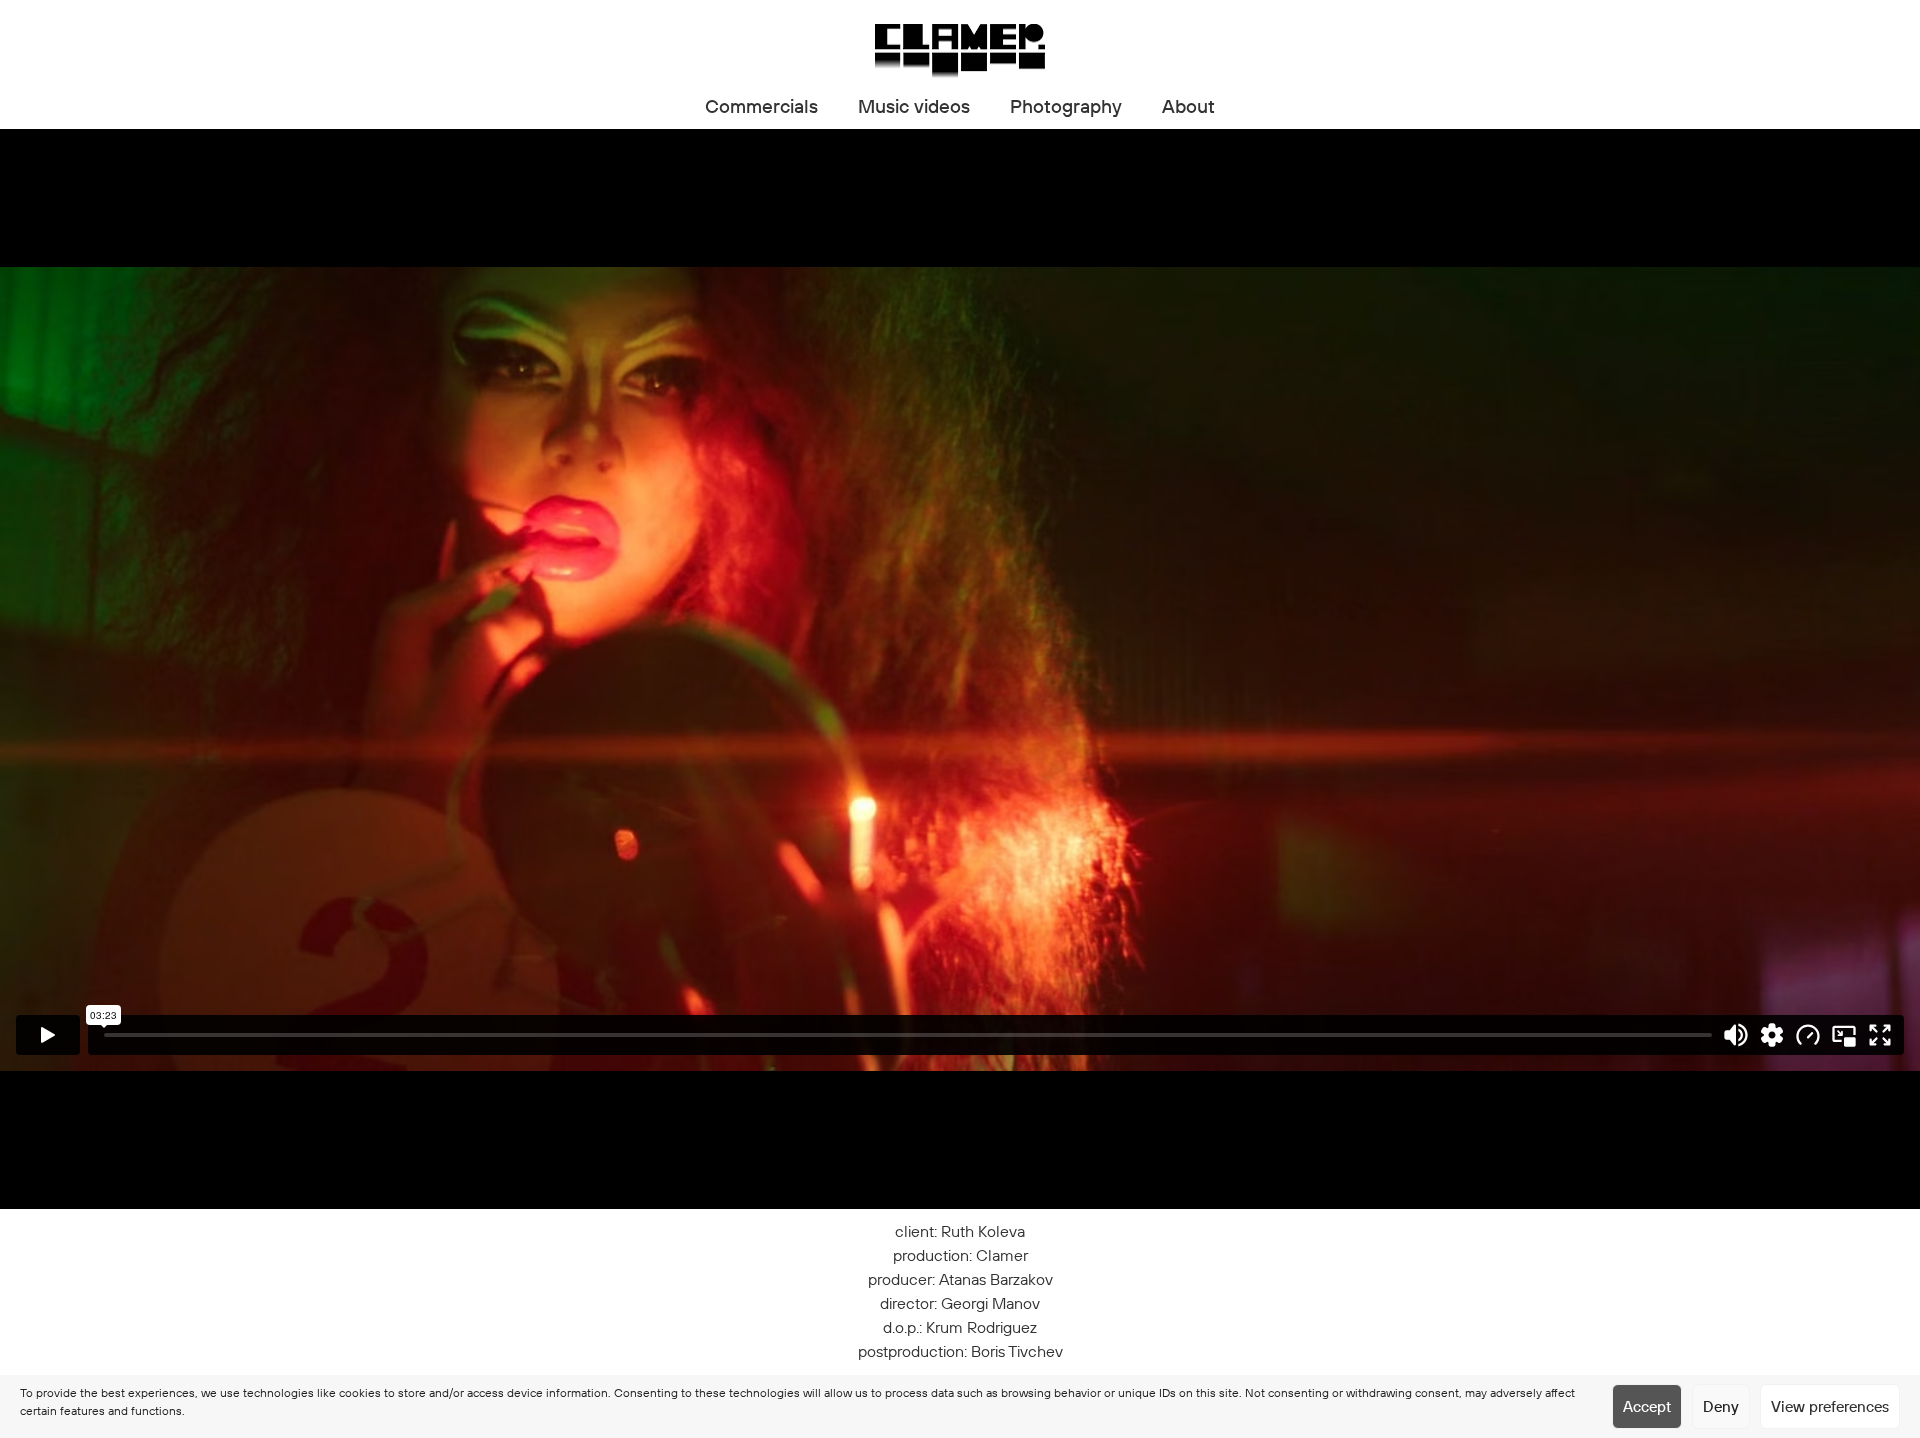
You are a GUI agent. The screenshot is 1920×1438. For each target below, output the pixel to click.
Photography (1066, 106)
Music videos (914, 106)
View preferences (1830, 1406)
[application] (960, 669)
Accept (1647, 1406)
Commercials (761, 106)
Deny (1721, 1406)
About (1188, 106)
